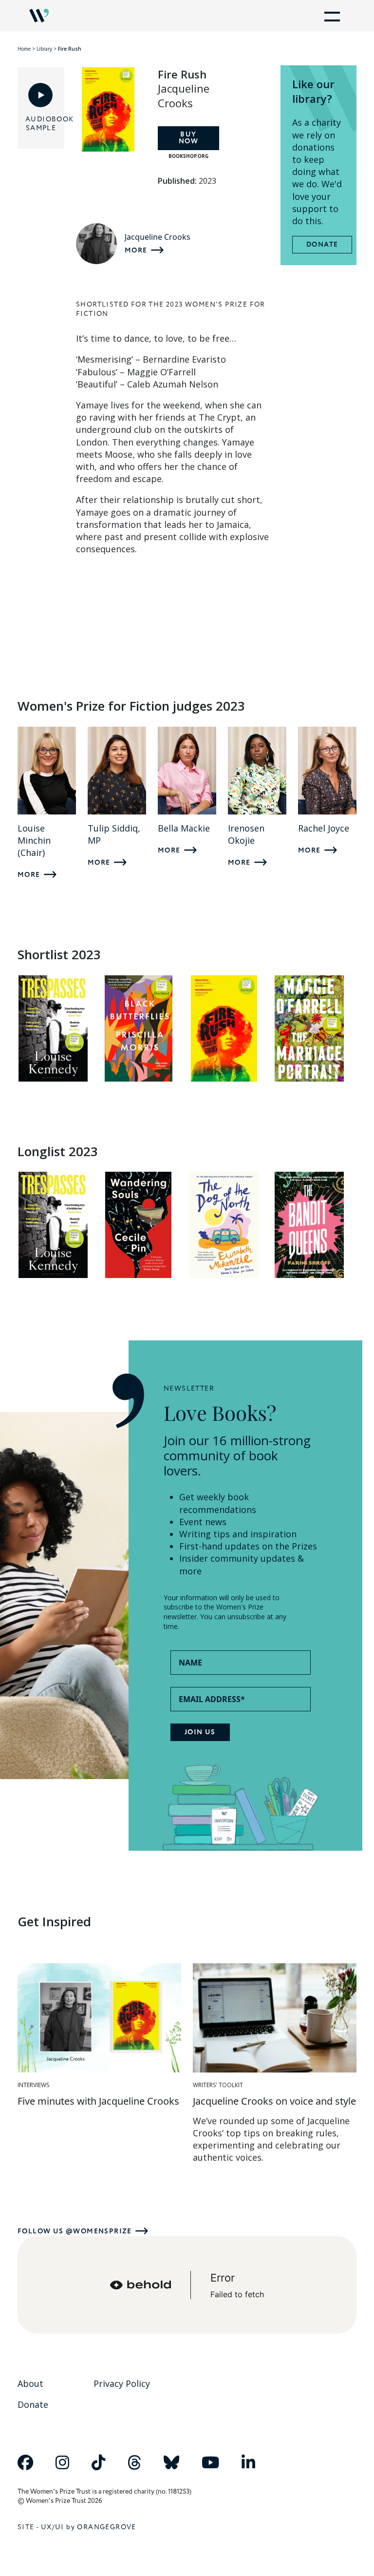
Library (44, 49)
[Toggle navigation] (330, 16)
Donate (322, 245)
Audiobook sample (41, 124)
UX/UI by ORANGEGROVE (89, 2527)
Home (24, 49)
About (30, 2383)
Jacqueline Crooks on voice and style (274, 2101)
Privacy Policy (122, 2383)
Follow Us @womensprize (75, 2231)
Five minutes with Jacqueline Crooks (98, 2101)
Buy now (188, 138)
